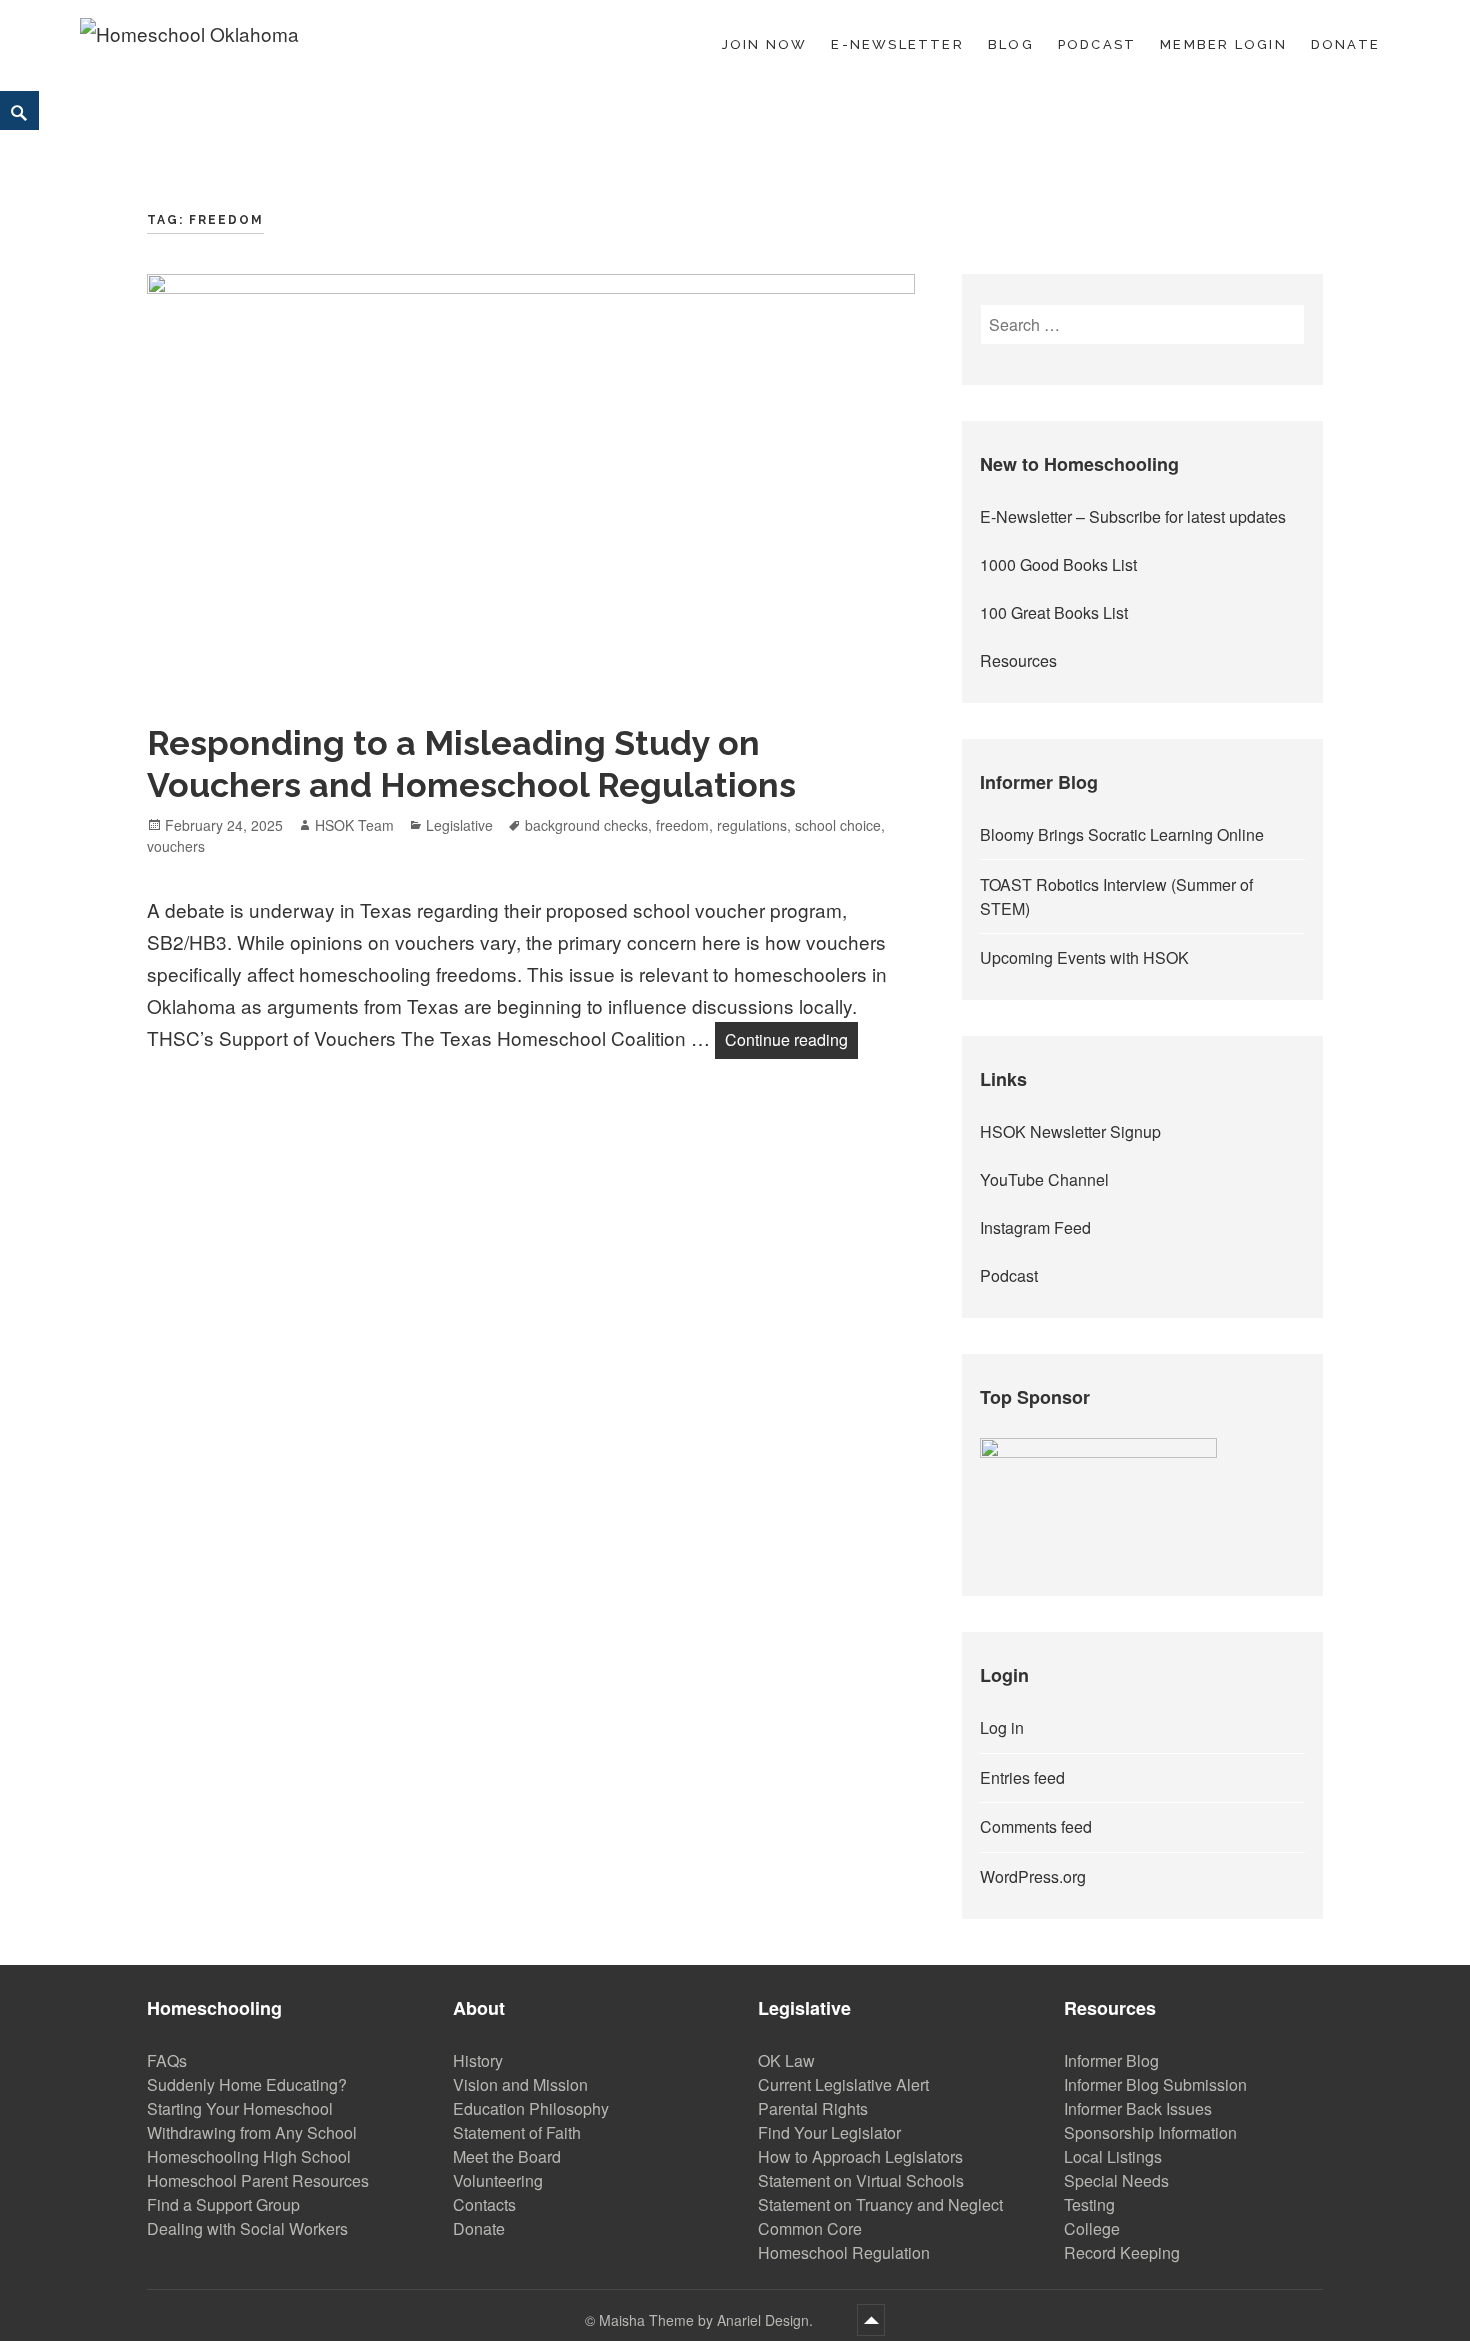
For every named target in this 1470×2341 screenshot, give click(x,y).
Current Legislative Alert (843, 2084)
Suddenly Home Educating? (247, 2084)
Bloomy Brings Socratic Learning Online (1122, 834)
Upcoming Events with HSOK (1084, 957)
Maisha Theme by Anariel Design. (708, 2320)
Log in (1002, 1727)
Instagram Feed (1035, 1227)
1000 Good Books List (1058, 564)
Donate (1345, 44)
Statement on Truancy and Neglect (880, 2204)
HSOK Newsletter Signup (1070, 1131)
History (478, 2060)
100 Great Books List (1054, 612)
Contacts (484, 2204)
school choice (838, 825)
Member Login (1223, 44)
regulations (752, 825)
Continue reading (791, 1039)
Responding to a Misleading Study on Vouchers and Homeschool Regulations (471, 764)
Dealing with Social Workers (247, 2228)
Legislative (459, 825)
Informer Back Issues (1138, 2108)
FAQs (167, 2060)
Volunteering (498, 2180)
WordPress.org (1033, 1876)
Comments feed (1036, 1826)
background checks (586, 825)
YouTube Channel (1044, 1179)
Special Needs (1116, 2180)
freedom (682, 825)
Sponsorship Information (1150, 2132)
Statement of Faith (517, 2132)
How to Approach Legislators (860, 2156)
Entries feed (1022, 1777)
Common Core (810, 2228)
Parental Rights (813, 2108)
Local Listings (1113, 2156)
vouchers (176, 846)
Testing (1089, 2204)
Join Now (765, 44)
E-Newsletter (897, 44)
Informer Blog (1111, 2060)
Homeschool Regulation (844, 2252)
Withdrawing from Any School (252, 2132)
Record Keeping (1122, 2252)
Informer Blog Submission (1155, 2084)
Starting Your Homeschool (240, 2108)
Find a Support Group (223, 2204)
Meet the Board (507, 2156)
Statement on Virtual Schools (861, 2180)
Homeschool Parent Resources (258, 2180)
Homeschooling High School (249, 2156)
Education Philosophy (531, 2108)
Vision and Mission (520, 2084)
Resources (1018, 660)
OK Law (786, 2060)
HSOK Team (354, 825)
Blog (1011, 44)
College (1092, 2228)
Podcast (1097, 44)
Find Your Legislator (829, 2132)
